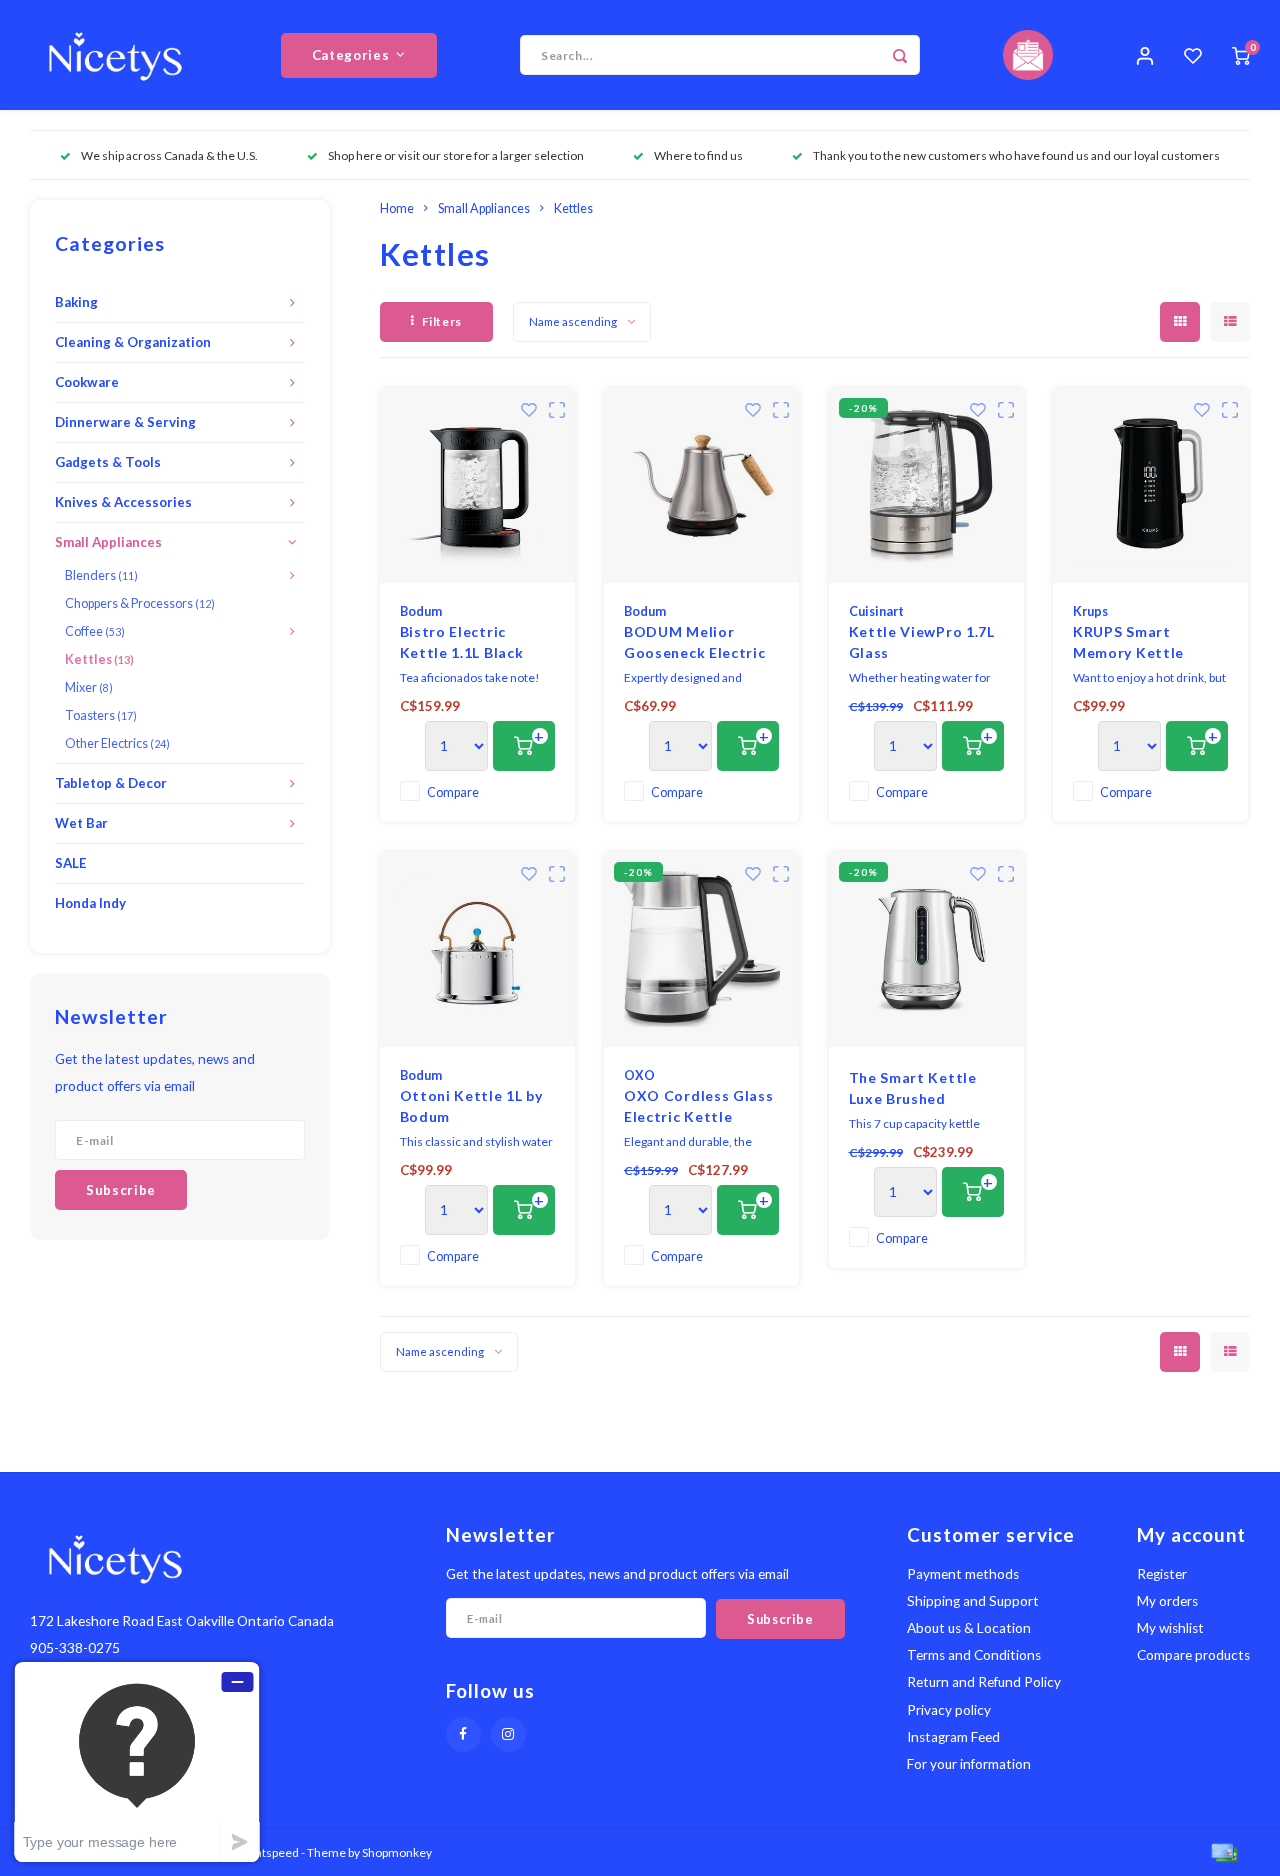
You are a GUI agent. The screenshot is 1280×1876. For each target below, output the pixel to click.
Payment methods (963, 1574)
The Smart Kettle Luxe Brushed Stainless (913, 1089)
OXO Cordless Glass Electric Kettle (699, 1106)
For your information (969, 1764)
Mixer (89, 687)
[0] (1241, 55)
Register (1162, 1574)
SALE (71, 863)
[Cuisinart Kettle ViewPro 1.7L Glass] (926, 485)
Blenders (101, 575)
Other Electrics (117, 743)
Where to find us (698, 155)
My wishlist (1170, 1628)
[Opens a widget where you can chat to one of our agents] (137, 1761)
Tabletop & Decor (111, 783)
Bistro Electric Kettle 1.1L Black (462, 642)
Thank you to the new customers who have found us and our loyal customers (1016, 155)
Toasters (101, 715)
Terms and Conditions (974, 1655)
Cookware (87, 382)
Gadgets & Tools (108, 462)
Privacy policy (949, 1710)
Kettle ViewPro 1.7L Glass (922, 642)
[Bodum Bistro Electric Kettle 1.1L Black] (477, 485)
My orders (1167, 1601)
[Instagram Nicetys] (508, 1734)
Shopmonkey (397, 1852)
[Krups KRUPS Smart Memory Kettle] (1150, 485)
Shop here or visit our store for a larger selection (456, 155)
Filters (442, 321)
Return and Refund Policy (984, 1682)
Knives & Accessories (123, 502)
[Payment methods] (1223, 1850)
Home (397, 208)
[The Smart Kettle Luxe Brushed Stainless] (926, 949)
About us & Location (969, 1628)
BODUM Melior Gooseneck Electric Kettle (695, 643)
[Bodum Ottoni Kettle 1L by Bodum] (477, 949)
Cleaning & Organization (133, 342)
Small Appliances (108, 542)
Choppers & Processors (140, 603)
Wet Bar (81, 823)
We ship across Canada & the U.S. (169, 155)
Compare (453, 792)
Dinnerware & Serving (125, 422)
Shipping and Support (973, 1601)
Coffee (95, 631)
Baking (76, 302)
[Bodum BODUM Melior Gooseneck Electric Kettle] (701, 485)
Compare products (1193, 1655)
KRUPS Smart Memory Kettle (1128, 642)
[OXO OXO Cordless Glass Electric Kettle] (701, 949)
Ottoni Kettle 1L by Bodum (471, 1106)
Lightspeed (269, 1852)
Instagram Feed (953, 1737)
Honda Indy (90, 903)
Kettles (99, 659)
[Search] (900, 55)
